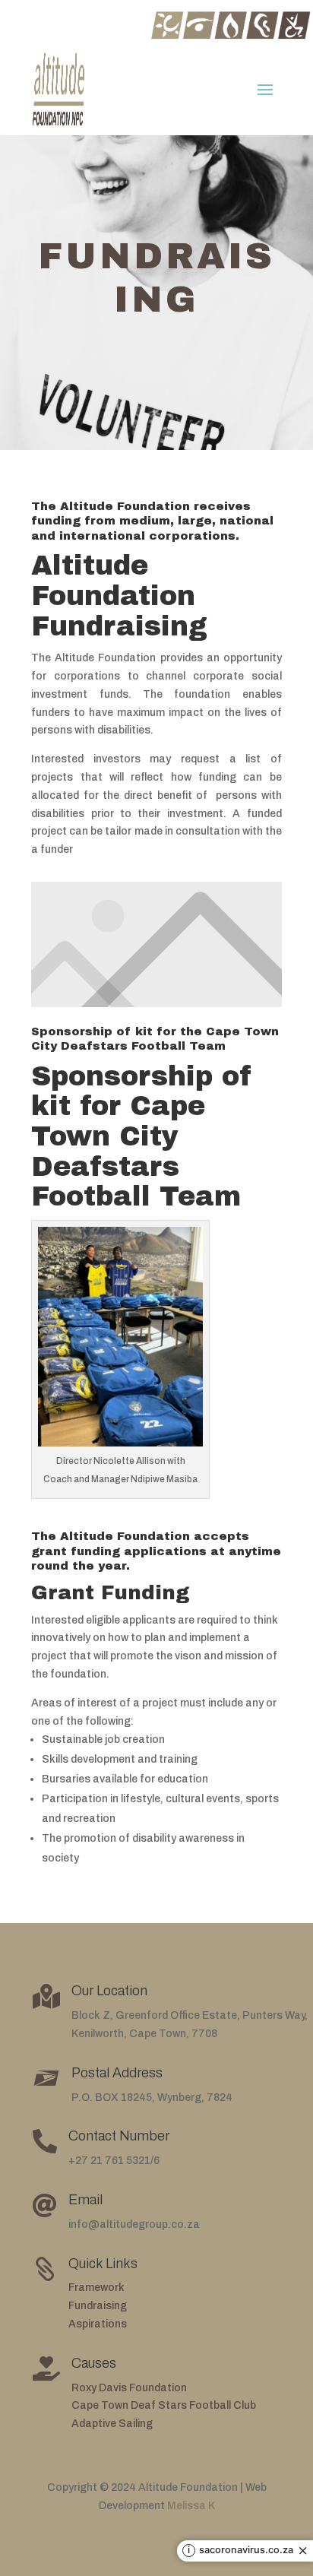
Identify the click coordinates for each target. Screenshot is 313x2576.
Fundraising (98, 2306)
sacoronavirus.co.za (246, 2551)
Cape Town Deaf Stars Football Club (164, 2405)
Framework (96, 2288)
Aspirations (98, 2324)
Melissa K (191, 2506)
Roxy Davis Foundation (129, 2388)
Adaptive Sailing (112, 2424)
